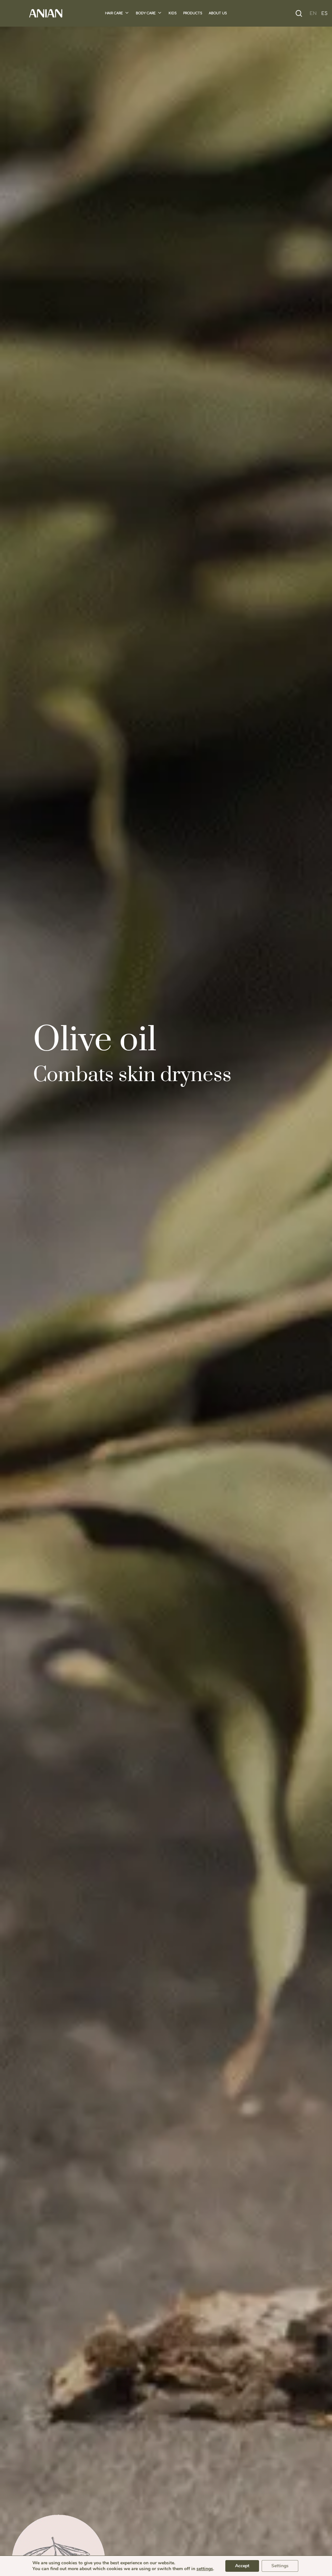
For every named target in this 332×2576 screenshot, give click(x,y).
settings (205, 2569)
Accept (242, 2566)
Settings (280, 2566)
